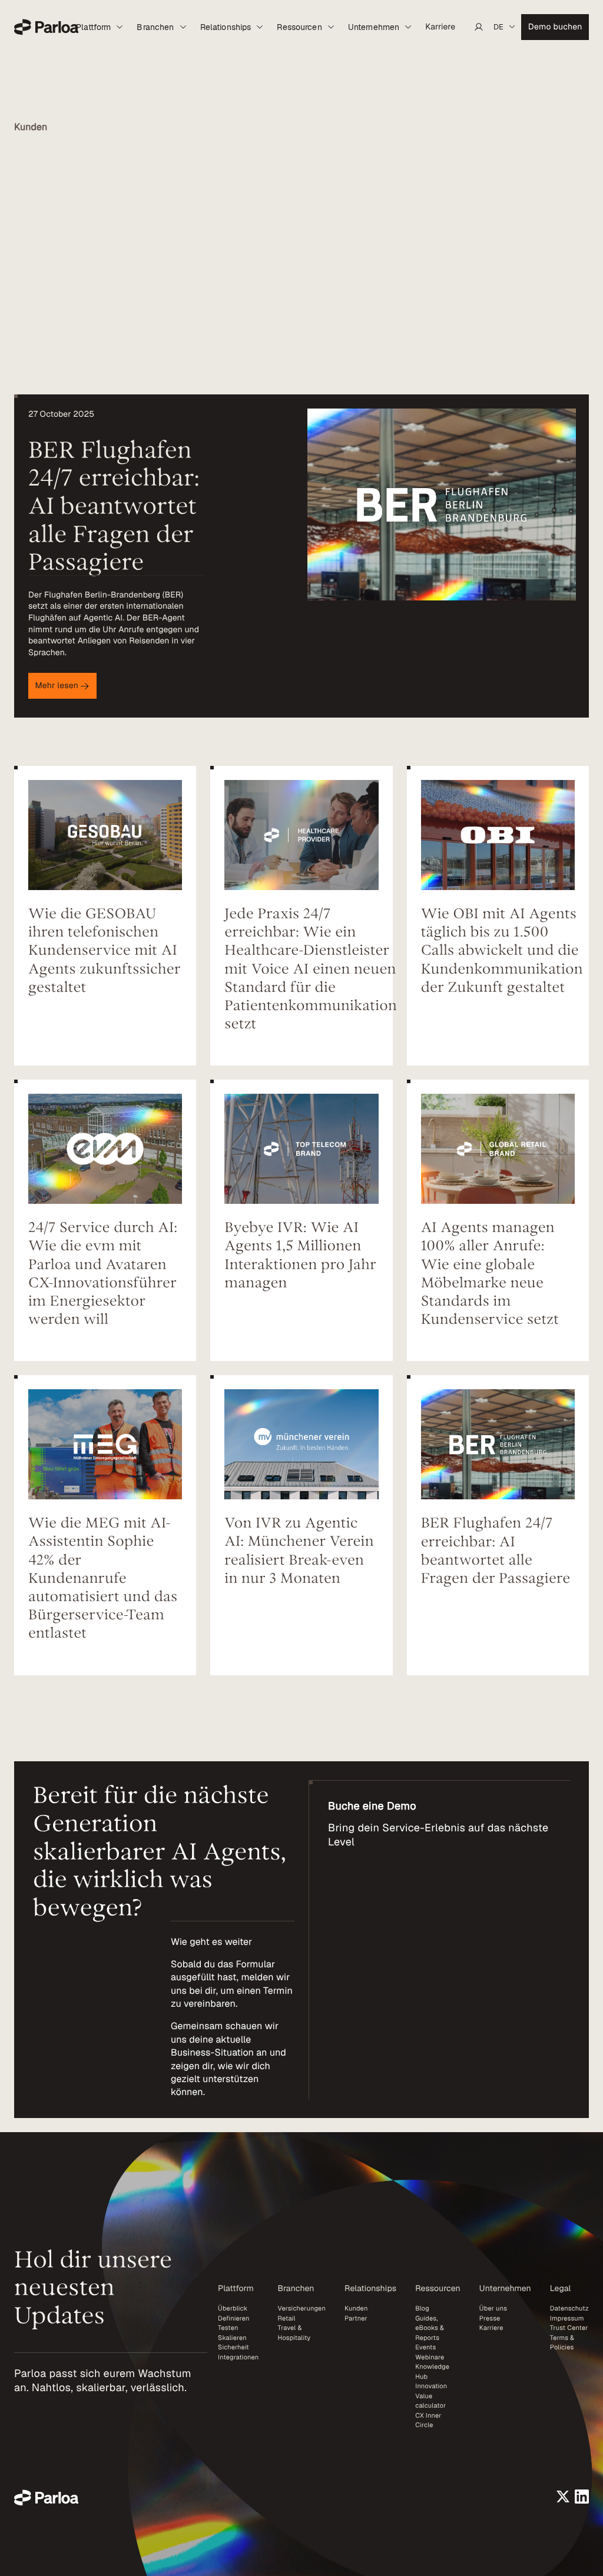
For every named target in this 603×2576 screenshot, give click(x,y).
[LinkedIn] (582, 2497)
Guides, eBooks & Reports (430, 2328)
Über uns (493, 2309)
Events (425, 2348)
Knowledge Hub (432, 2372)
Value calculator (430, 2401)
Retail (286, 2319)
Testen (228, 2328)
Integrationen (238, 2358)
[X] (563, 2497)
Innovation (431, 2386)
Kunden (356, 2309)
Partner (356, 2319)
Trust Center (569, 2328)
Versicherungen (301, 2309)
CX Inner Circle (428, 2421)
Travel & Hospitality (294, 2333)
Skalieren (232, 2338)
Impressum (567, 2319)
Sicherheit (233, 2348)
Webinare (430, 2358)
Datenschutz (569, 2309)
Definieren (234, 2319)
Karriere (491, 2328)
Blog (422, 2309)
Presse (490, 2319)
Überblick (233, 2309)
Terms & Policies (562, 2343)
